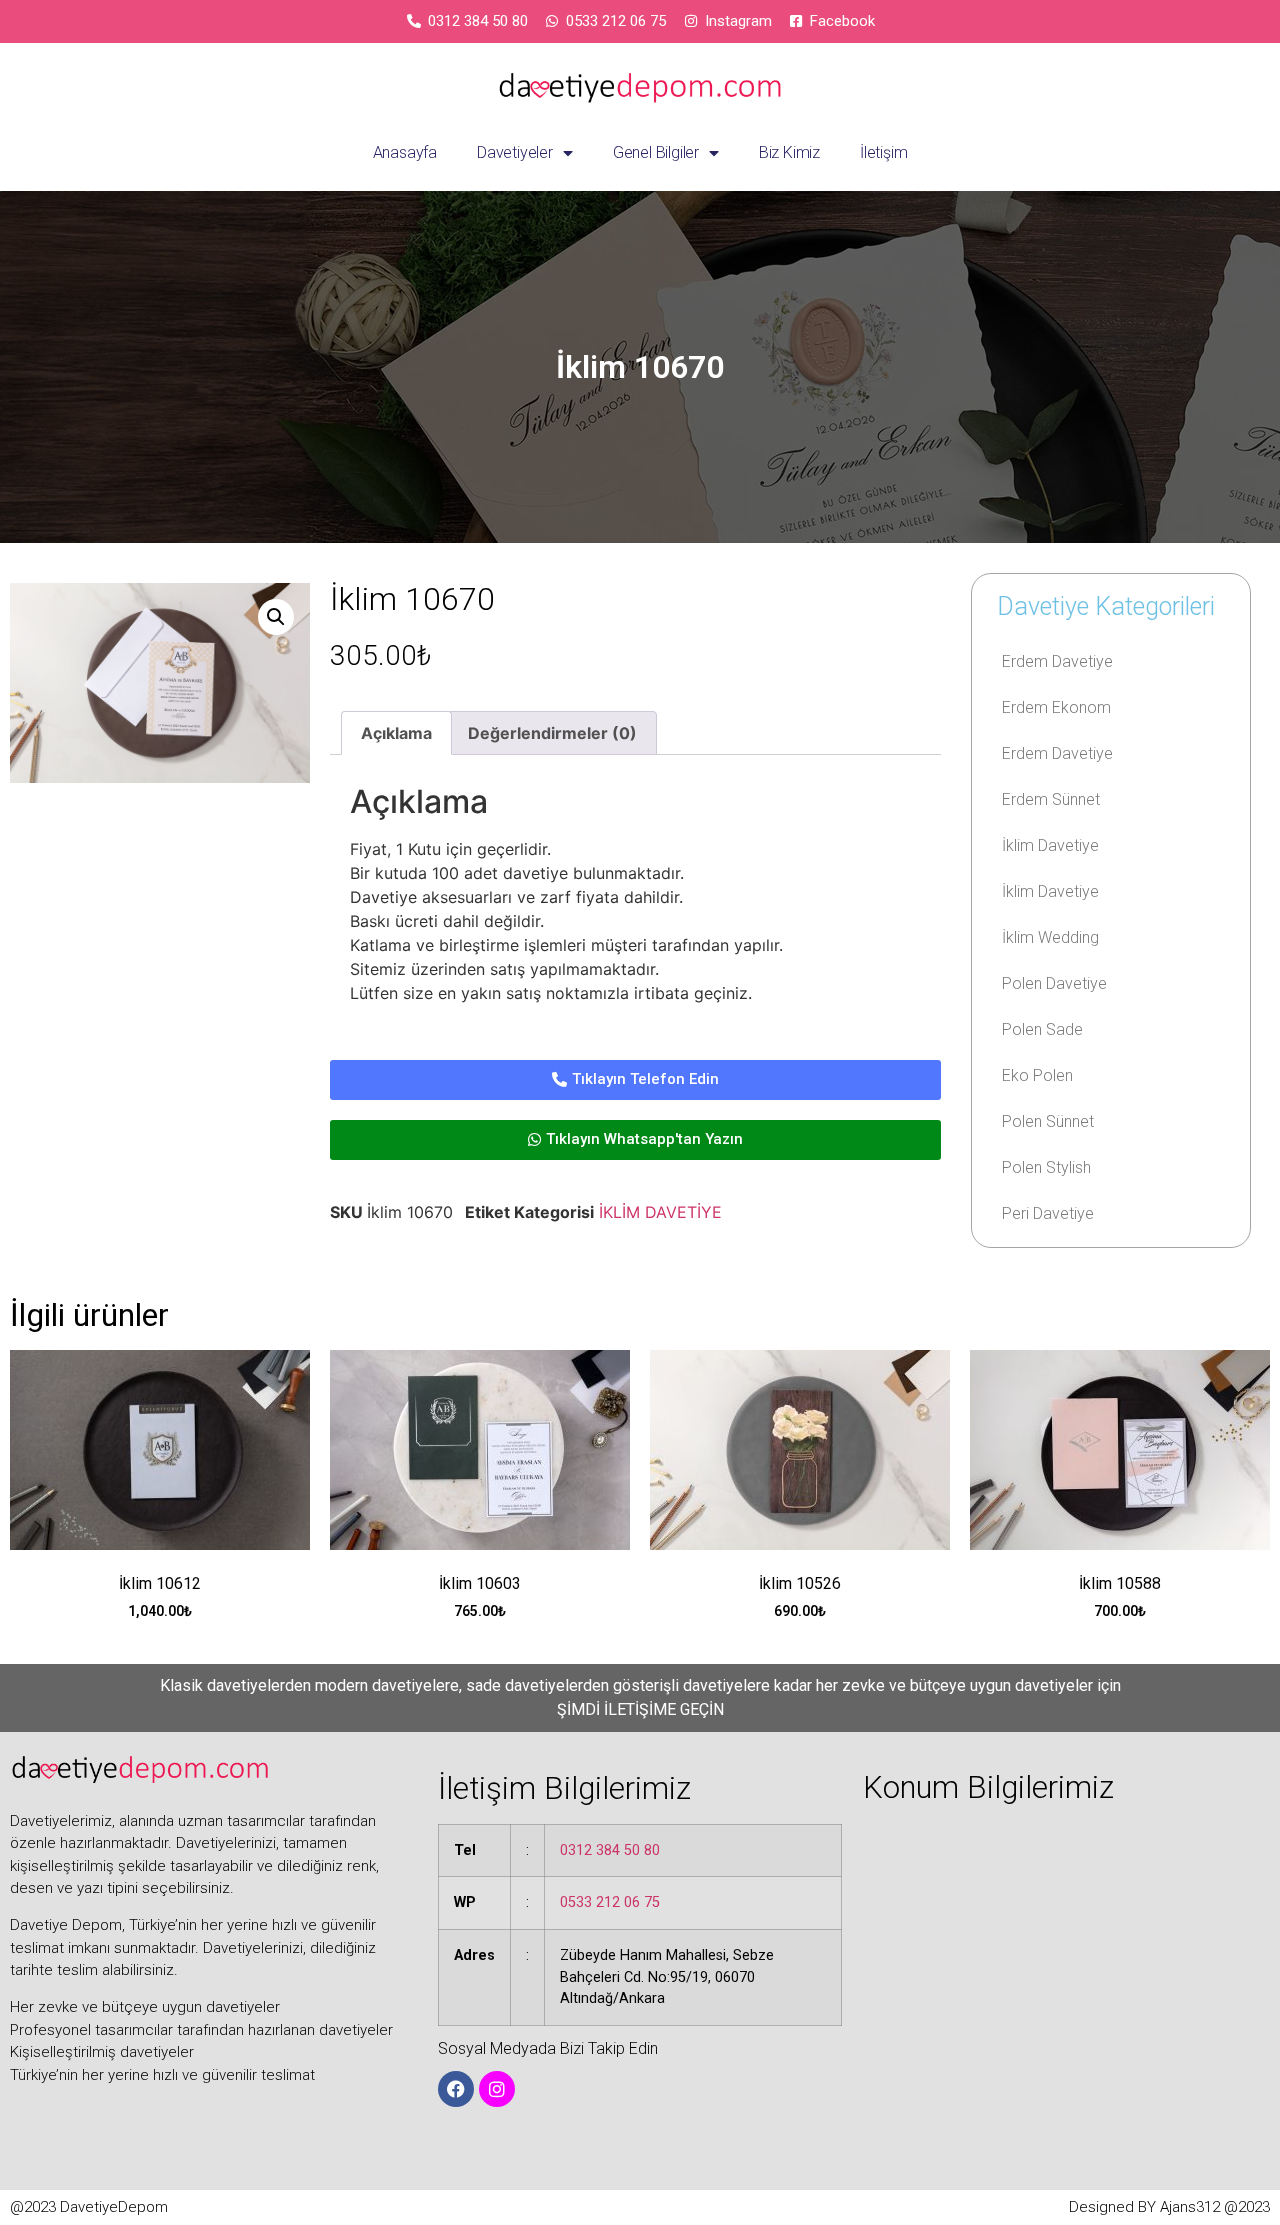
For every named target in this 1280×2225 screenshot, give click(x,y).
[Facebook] (456, 2089)
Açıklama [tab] (396, 733)
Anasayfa (405, 152)
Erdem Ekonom (1056, 707)
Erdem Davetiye (1057, 661)
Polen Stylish (1046, 1167)
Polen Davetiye (1054, 983)
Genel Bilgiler (656, 152)
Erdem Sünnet (1051, 799)
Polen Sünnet (1048, 1121)
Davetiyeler (515, 152)
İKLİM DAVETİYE (660, 1212)
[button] (276, 617)
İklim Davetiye (1050, 845)
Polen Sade (1042, 1029)
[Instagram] (497, 2089)
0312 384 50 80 (610, 1850)
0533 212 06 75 (610, 1902)
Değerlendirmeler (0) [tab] (552, 733)
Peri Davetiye (1048, 1213)
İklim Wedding (1050, 937)
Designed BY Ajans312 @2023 (1169, 2207)
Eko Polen (1037, 1075)
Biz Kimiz (789, 152)
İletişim (883, 152)
